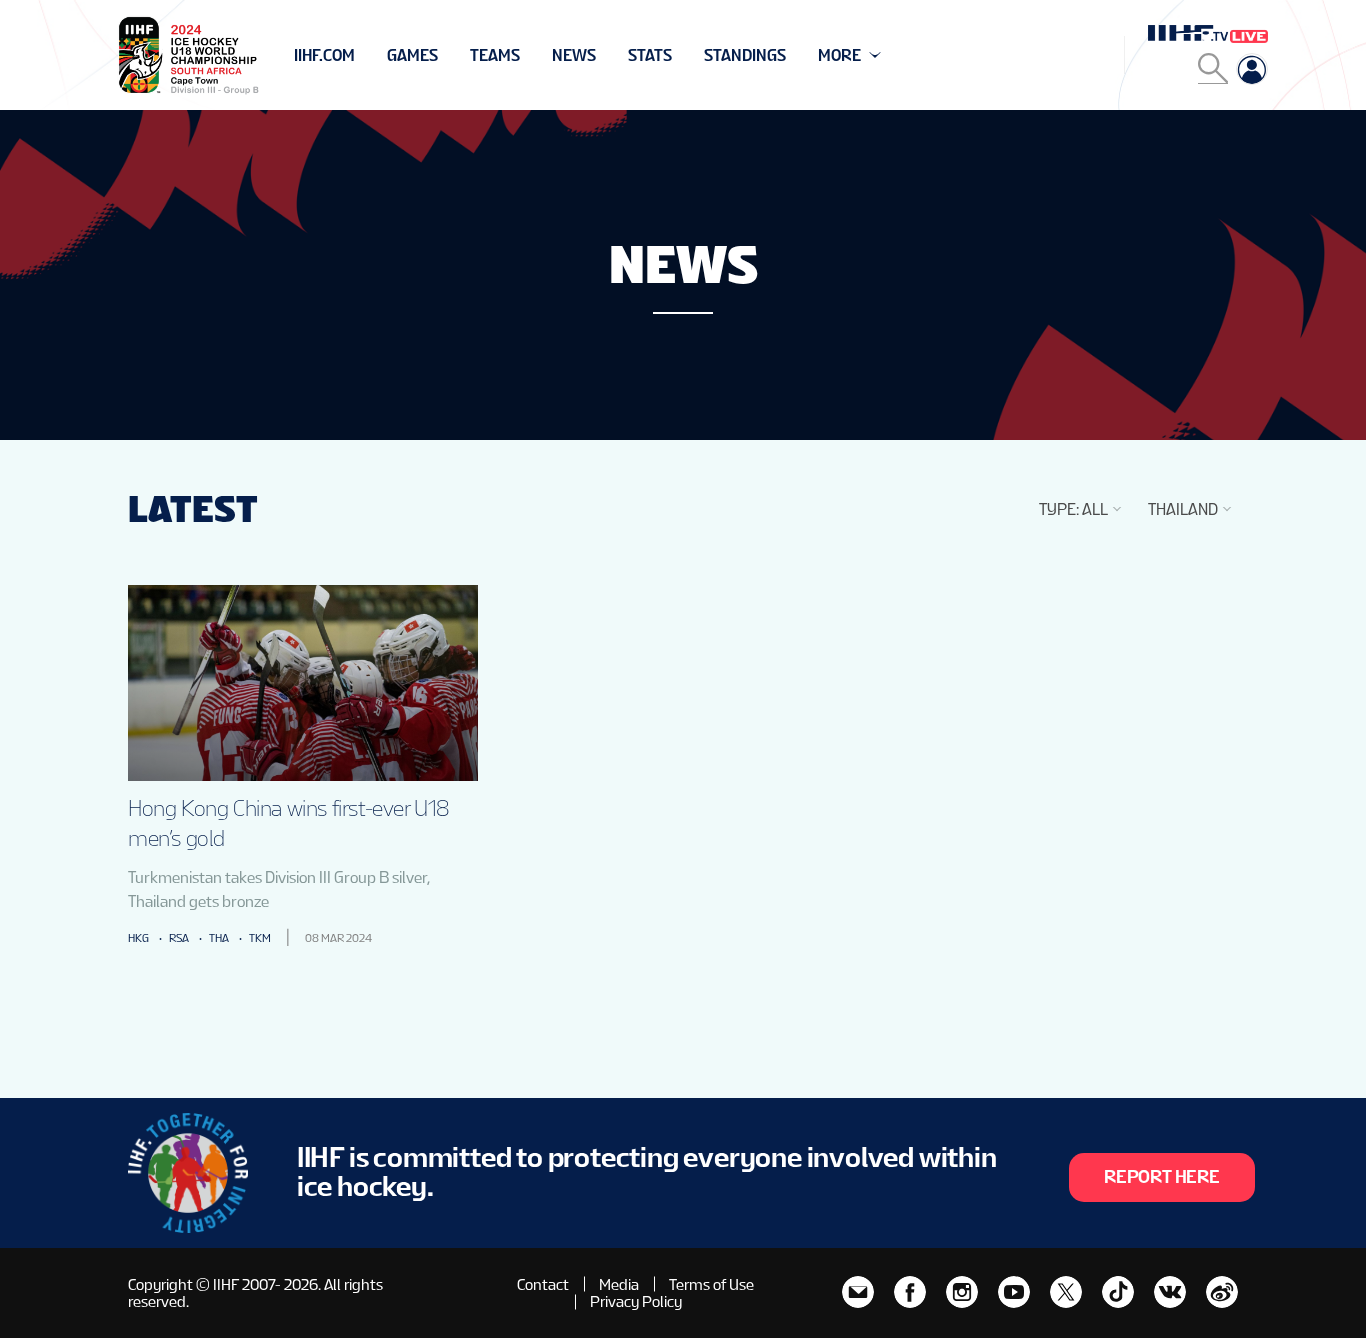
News (574, 55)
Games (412, 55)
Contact (543, 1284)
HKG (138, 938)
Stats (650, 55)
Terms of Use (711, 1284)
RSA (179, 938)
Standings (745, 55)
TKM (260, 938)
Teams (495, 55)
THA (219, 938)
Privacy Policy (636, 1301)
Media (619, 1284)
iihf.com (324, 55)
